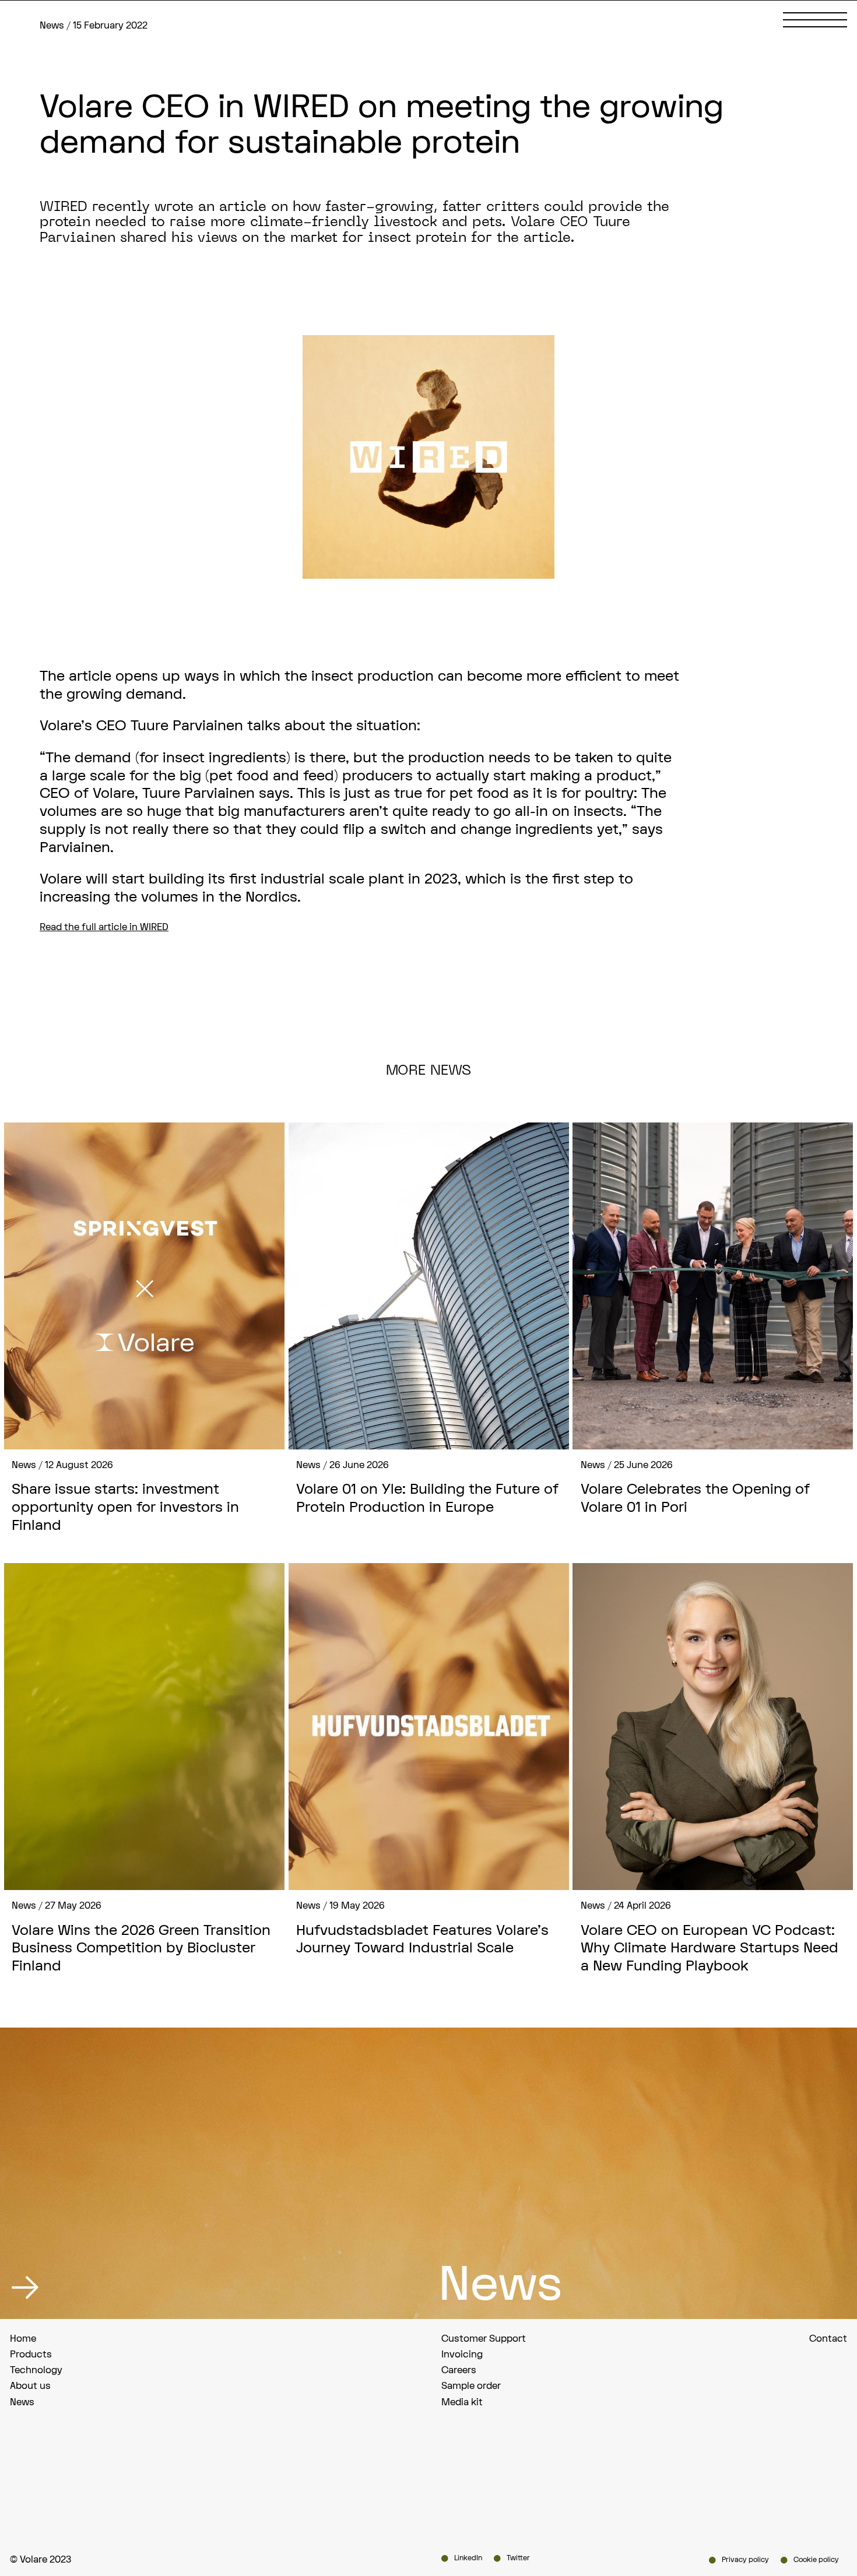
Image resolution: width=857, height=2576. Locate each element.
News (22, 2402)
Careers (459, 2370)
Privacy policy (745, 2560)
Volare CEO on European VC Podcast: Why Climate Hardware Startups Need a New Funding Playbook (710, 1949)
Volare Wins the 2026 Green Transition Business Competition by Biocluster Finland (141, 1949)
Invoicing (462, 2355)
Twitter (518, 2558)
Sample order (471, 2386)
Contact (828, 2339)
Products (31, 2355)
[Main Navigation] (815, 20)
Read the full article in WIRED (104, 927)
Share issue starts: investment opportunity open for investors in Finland (125, 1508)
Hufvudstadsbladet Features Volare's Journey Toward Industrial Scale (422, 1940)
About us (30, 2386)
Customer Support (484, 2339)
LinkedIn (468, 2558)
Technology (36, 2370)
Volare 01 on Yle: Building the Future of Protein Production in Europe (427, 1499)
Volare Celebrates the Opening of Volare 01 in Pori (695, 1499)
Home (23, 2339)
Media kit (462, 2402)
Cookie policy (816, 2560)
